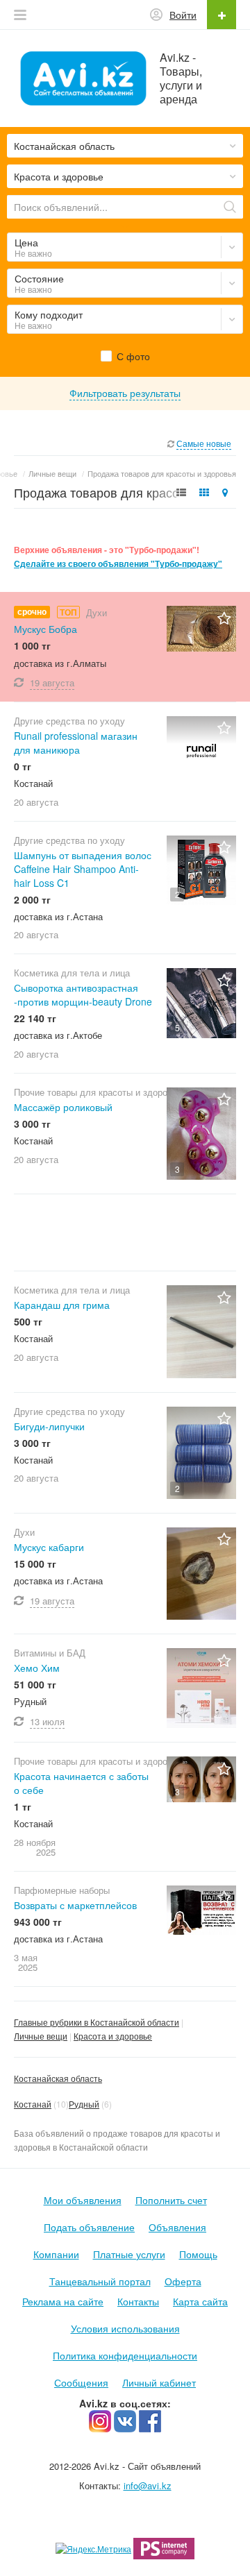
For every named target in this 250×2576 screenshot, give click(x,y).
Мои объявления (83, 2200)
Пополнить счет (171, 2200)
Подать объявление (89, 2227)
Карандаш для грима (62, 1305)
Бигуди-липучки (49, 1426)
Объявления (177, 2227)
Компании (56, 2254)
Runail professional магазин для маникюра (76, 743)
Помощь (198, 2254)
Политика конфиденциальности (125, 2355)
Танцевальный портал (100, 2281)
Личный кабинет (159, 2382)
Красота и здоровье (113, 2036)
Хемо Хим (37, 1668)
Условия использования (125, 2328)
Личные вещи (41, 2036)
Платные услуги (129, 2254)
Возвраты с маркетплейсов (75, 1905)
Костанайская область (58, 2078)
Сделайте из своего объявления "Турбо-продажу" (118, 564)
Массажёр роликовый (63, 1107)
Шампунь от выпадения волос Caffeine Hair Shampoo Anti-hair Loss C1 (83, 869)
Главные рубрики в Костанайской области (97, 2022)
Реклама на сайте (63, 2301)
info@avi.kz (148, 2485)
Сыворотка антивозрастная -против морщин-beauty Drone (83, 994)
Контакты (138, 2301)
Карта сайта (200, 2301)
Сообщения (81, 2382)
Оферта (183, 2281)
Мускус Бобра (45, 629)
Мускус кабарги (49, 1547)
